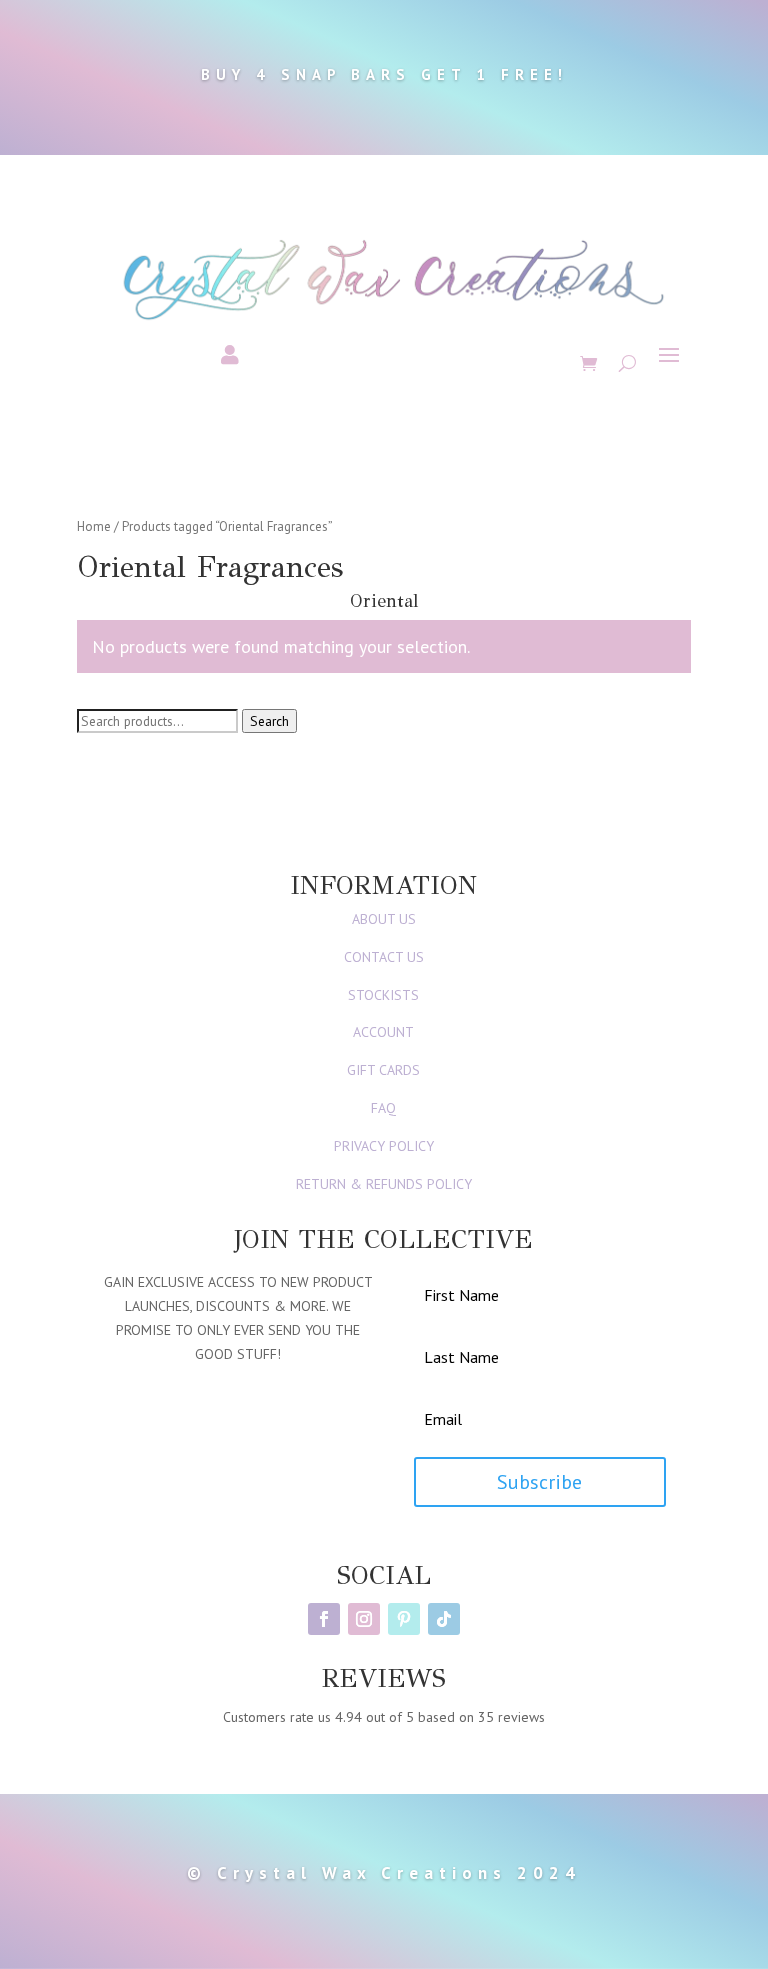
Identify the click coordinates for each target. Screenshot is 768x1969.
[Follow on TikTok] (444, 1619)
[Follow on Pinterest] (404, 1619)
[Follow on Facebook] (324, 1619)
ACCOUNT (383, 1032)
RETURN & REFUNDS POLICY (384, 1184)
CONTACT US (384, 957)
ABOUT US (384, 919)
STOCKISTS (383, 995)
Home (94, 526)
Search (269, 721)
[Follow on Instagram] (364, 1619)
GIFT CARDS (383, 1070)
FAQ (383, 1108)
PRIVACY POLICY (384, 1146)
